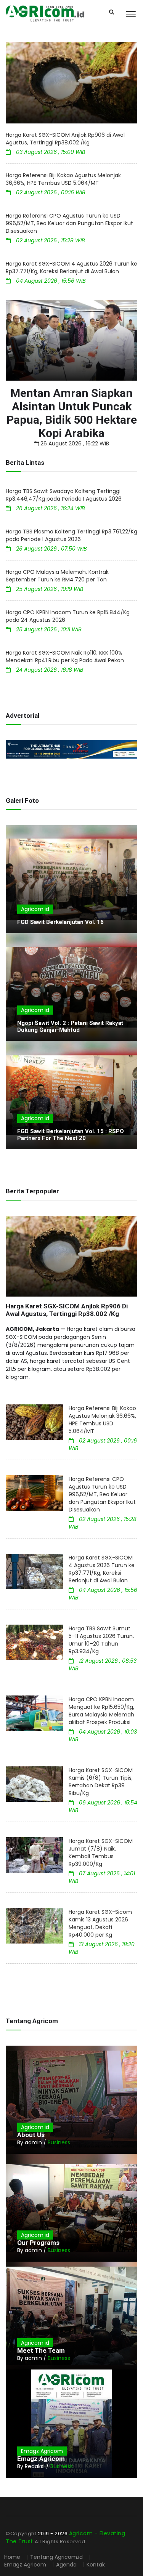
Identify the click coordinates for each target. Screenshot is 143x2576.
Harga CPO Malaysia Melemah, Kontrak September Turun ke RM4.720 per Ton (57, 576)
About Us (31, 2135)
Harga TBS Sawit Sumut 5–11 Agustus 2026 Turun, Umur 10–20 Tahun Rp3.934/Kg (101, 1640)
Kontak (96, 2565)
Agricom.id (35, 909)
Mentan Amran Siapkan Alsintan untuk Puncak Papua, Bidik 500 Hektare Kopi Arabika (72, 413)
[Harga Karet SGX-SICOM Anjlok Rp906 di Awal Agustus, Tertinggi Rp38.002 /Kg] (71, 83)
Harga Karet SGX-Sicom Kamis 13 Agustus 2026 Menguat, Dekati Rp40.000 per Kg (100, 1923)
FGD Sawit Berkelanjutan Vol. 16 (60, 922)
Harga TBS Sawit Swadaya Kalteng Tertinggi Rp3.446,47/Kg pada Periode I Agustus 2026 (64, 495)
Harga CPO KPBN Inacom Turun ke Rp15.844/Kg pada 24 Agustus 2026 (68, 616)
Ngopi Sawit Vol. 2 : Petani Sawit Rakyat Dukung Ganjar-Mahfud (70, 1026)
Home (12, 2557)
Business (59, 2142)
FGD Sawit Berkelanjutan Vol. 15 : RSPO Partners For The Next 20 (71, 1135)
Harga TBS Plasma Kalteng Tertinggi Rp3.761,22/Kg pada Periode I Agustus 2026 (71, 535)
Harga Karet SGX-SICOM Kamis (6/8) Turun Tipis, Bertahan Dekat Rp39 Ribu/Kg (101, 1782)
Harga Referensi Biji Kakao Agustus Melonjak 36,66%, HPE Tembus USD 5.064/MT (63, 179)
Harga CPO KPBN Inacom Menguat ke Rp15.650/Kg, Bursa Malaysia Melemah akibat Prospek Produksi (101, 1711)
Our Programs (38, 2243)
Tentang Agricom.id (56, 2557)
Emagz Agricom (42, 2451)
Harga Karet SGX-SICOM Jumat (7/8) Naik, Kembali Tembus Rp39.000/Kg (101, 1852)
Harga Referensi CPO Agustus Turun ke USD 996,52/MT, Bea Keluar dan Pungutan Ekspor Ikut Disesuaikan (69, 223)
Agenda (67, 2565)
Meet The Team (41, 2350)
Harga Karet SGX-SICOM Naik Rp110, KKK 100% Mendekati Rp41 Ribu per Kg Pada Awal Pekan (65, 656)
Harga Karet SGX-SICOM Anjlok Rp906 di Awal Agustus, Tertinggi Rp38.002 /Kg (65, 139)
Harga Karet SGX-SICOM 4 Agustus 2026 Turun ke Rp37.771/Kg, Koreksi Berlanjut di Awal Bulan (71, 267)
